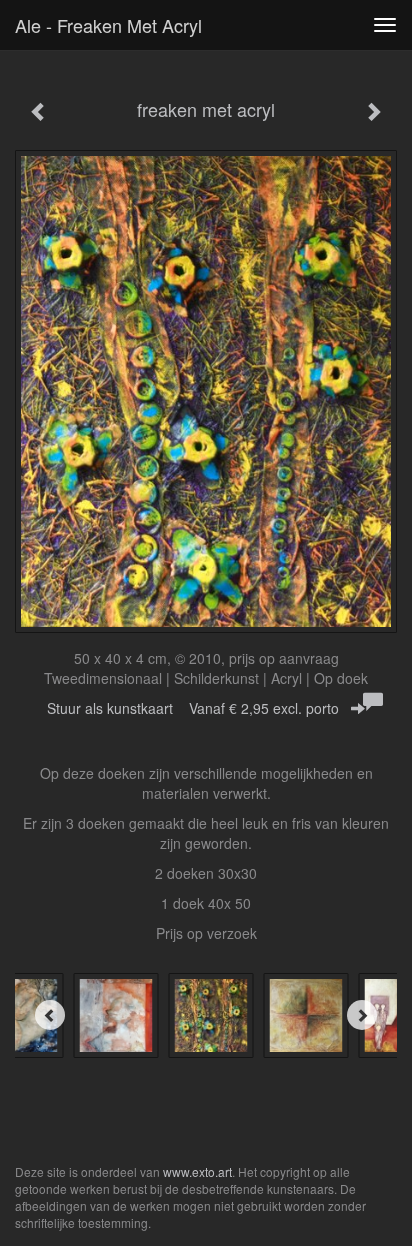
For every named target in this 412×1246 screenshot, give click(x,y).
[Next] (362, 1015)
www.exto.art (197, 1171)
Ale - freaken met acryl (108, 25)
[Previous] (50, 1015)
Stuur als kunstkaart (193, 708)
